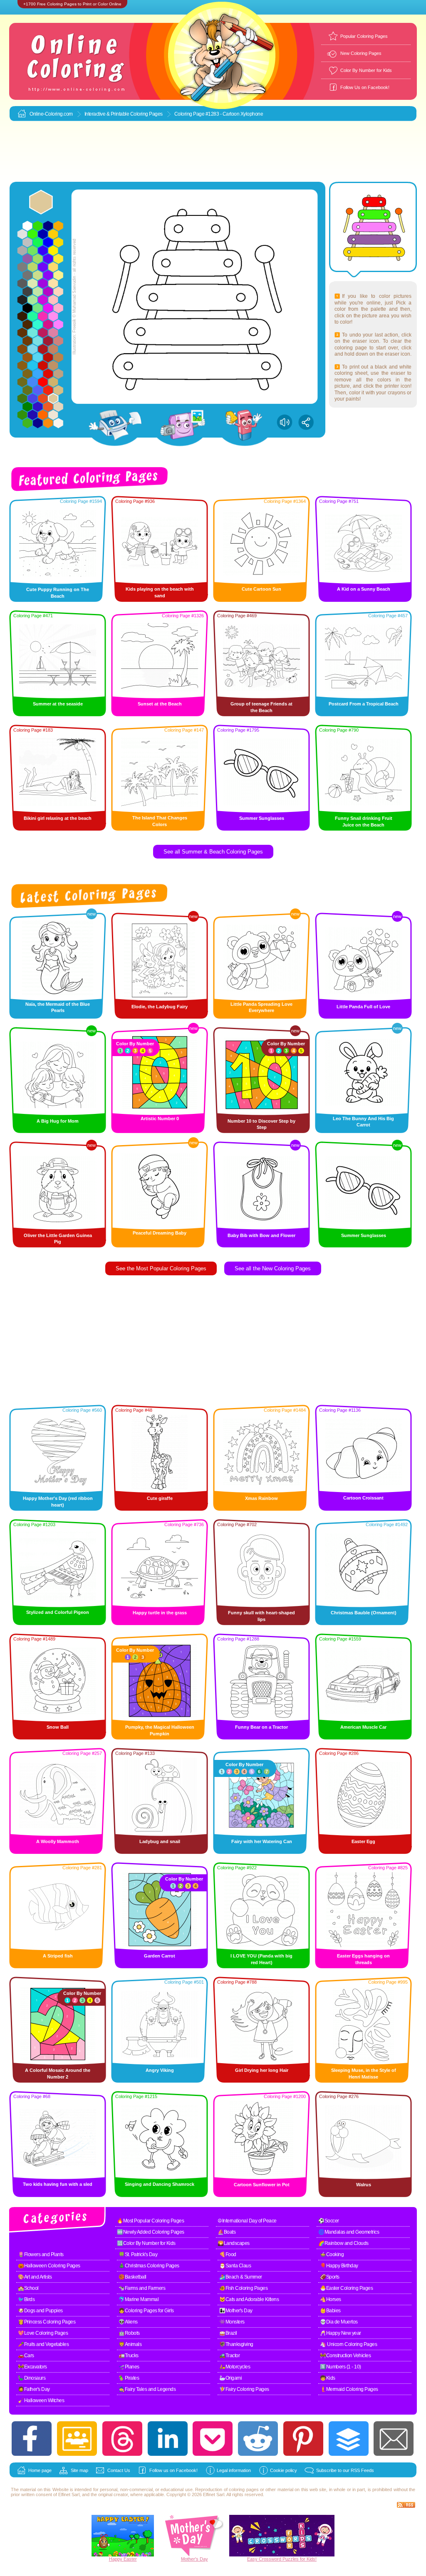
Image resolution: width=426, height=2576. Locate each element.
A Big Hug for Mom (58, 1121)
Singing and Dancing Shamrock (160, 2184)
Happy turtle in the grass (160, 1613)
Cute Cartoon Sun (261, 589)
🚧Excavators (32, 2367)
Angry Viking (160, 2070)
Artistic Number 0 (160, 1118)
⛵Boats (227, 2232)
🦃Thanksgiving (236, 2344)
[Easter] (123, 2555)
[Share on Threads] (122, 2439)
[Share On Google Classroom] (77, 2439)
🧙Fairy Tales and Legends (147, 2389)
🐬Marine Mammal (139, 2299)
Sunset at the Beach (160, 704)
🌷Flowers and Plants (41, 2254)
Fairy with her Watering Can (262, 1841)
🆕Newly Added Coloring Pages (151, 2232)
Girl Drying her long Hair (262, 2070)
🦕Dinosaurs (32, 2378)
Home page (40, 2470)
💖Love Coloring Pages (43, 2333)
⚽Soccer (329, 2221)
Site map (79, 2470)
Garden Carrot (160, 1956)
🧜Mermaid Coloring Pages (349, 2389)
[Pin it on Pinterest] (303, 2439)
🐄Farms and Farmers (142, 2288)
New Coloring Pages (361, 53)
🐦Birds (26, 2299)
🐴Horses (331, 2299)
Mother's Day (194, 2559)
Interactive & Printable (107, 114)
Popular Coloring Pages (364, 36)
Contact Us (119, 2470)
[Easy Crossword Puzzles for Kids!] (282, 2536)
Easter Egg (363, 1841)
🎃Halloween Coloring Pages (49, 2266)
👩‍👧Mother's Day (236, 2311)
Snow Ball (58, 1727)
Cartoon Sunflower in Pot (262, 2185)
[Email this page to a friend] (394, 2439)
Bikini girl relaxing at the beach (58, 818)
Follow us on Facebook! (173, 2470)
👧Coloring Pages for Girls (146, 2311)
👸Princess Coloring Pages (47, 2322)
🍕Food (228, 2254)
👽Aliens (128, 2322)
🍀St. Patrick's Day (138, 2254)
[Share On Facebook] (32, 2439)
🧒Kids (328, 2378)
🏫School (28, 2288)
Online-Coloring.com (51, 114)
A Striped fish (58, 1956)
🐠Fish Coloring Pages (243, 2288)
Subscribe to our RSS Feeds (345, 2470)
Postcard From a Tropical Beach (364, 704)
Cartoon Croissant (363, 1498)
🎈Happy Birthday (339, 2266)
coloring (237, 2489)
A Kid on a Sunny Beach (364, 589)
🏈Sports (330, 2277)
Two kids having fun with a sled (58, 2184)
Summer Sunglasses (262, 818)
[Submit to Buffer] (349, 2439)
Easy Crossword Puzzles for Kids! (282, 2559)
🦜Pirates (129, 2378)
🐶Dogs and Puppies (40, 2311)
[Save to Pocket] (213, 2439)
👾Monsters (232, 2322)
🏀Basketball (133, 2277)
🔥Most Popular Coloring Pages (150, 2221)
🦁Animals (130, 2344)
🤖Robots (129, 2333)
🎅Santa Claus (235, 2266)
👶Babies (330, 2311)
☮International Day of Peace (247, 2221)
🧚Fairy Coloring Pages (244, 2389)
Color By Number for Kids (366, 70)
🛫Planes (129, 2367)
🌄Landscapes (234, 2243)
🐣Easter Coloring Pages (346, 2288)
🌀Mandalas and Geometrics (349, 2232)
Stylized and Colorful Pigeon (58, 1612)
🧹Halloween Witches (41, 2400)
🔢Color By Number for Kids (146, 2243)
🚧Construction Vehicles (345, 2356)
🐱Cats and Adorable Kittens (249, 2299)
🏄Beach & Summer (241, 2277)
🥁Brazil (228, 2333)
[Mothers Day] (194, 2555)
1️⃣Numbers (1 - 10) (341, 2367)
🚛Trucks (129, 2356)
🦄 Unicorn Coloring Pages (348, 2344)
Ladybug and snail (160, 1841)
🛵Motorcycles (235, 2367)
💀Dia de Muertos (339, 2322)
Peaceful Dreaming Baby (160, 1233)
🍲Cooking (332, 2254)
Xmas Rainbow (261, 1498)
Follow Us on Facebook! (365, 87)
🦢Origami (230, 2378)
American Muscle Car (363, 1727)
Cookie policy (284, 2470)
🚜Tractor (229, 2356)
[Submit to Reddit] (258, 2439)
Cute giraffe (160, 1498)
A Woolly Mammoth (58, 1841)
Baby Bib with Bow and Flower (261, 1235)
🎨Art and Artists (35, 2277)
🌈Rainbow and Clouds (343, 2243)
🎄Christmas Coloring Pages (149, 2266)
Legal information (234, 2470)
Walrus (364, 2185)
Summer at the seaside (58, 704)
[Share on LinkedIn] (168, 2439)
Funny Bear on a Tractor (261, 1727)
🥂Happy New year (341, 2333)
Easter (130, 2559)
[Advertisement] (213, 152)
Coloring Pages (146, 114)
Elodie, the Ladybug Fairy (160, 1007)
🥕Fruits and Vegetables (43, 2344)
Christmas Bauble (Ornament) (364, 1613)
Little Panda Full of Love (363, 1007)
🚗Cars (26, 2356)
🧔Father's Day (34, 2389)
